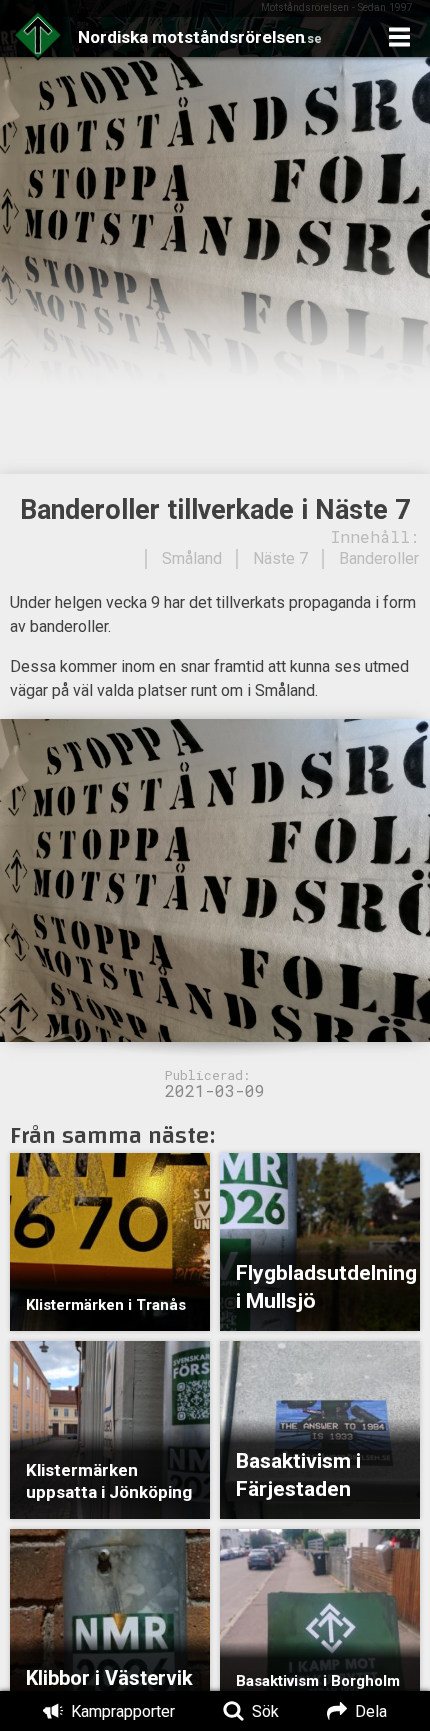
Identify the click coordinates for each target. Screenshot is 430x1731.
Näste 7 (280, 558)
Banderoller (379, 558)
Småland (192, 558)
